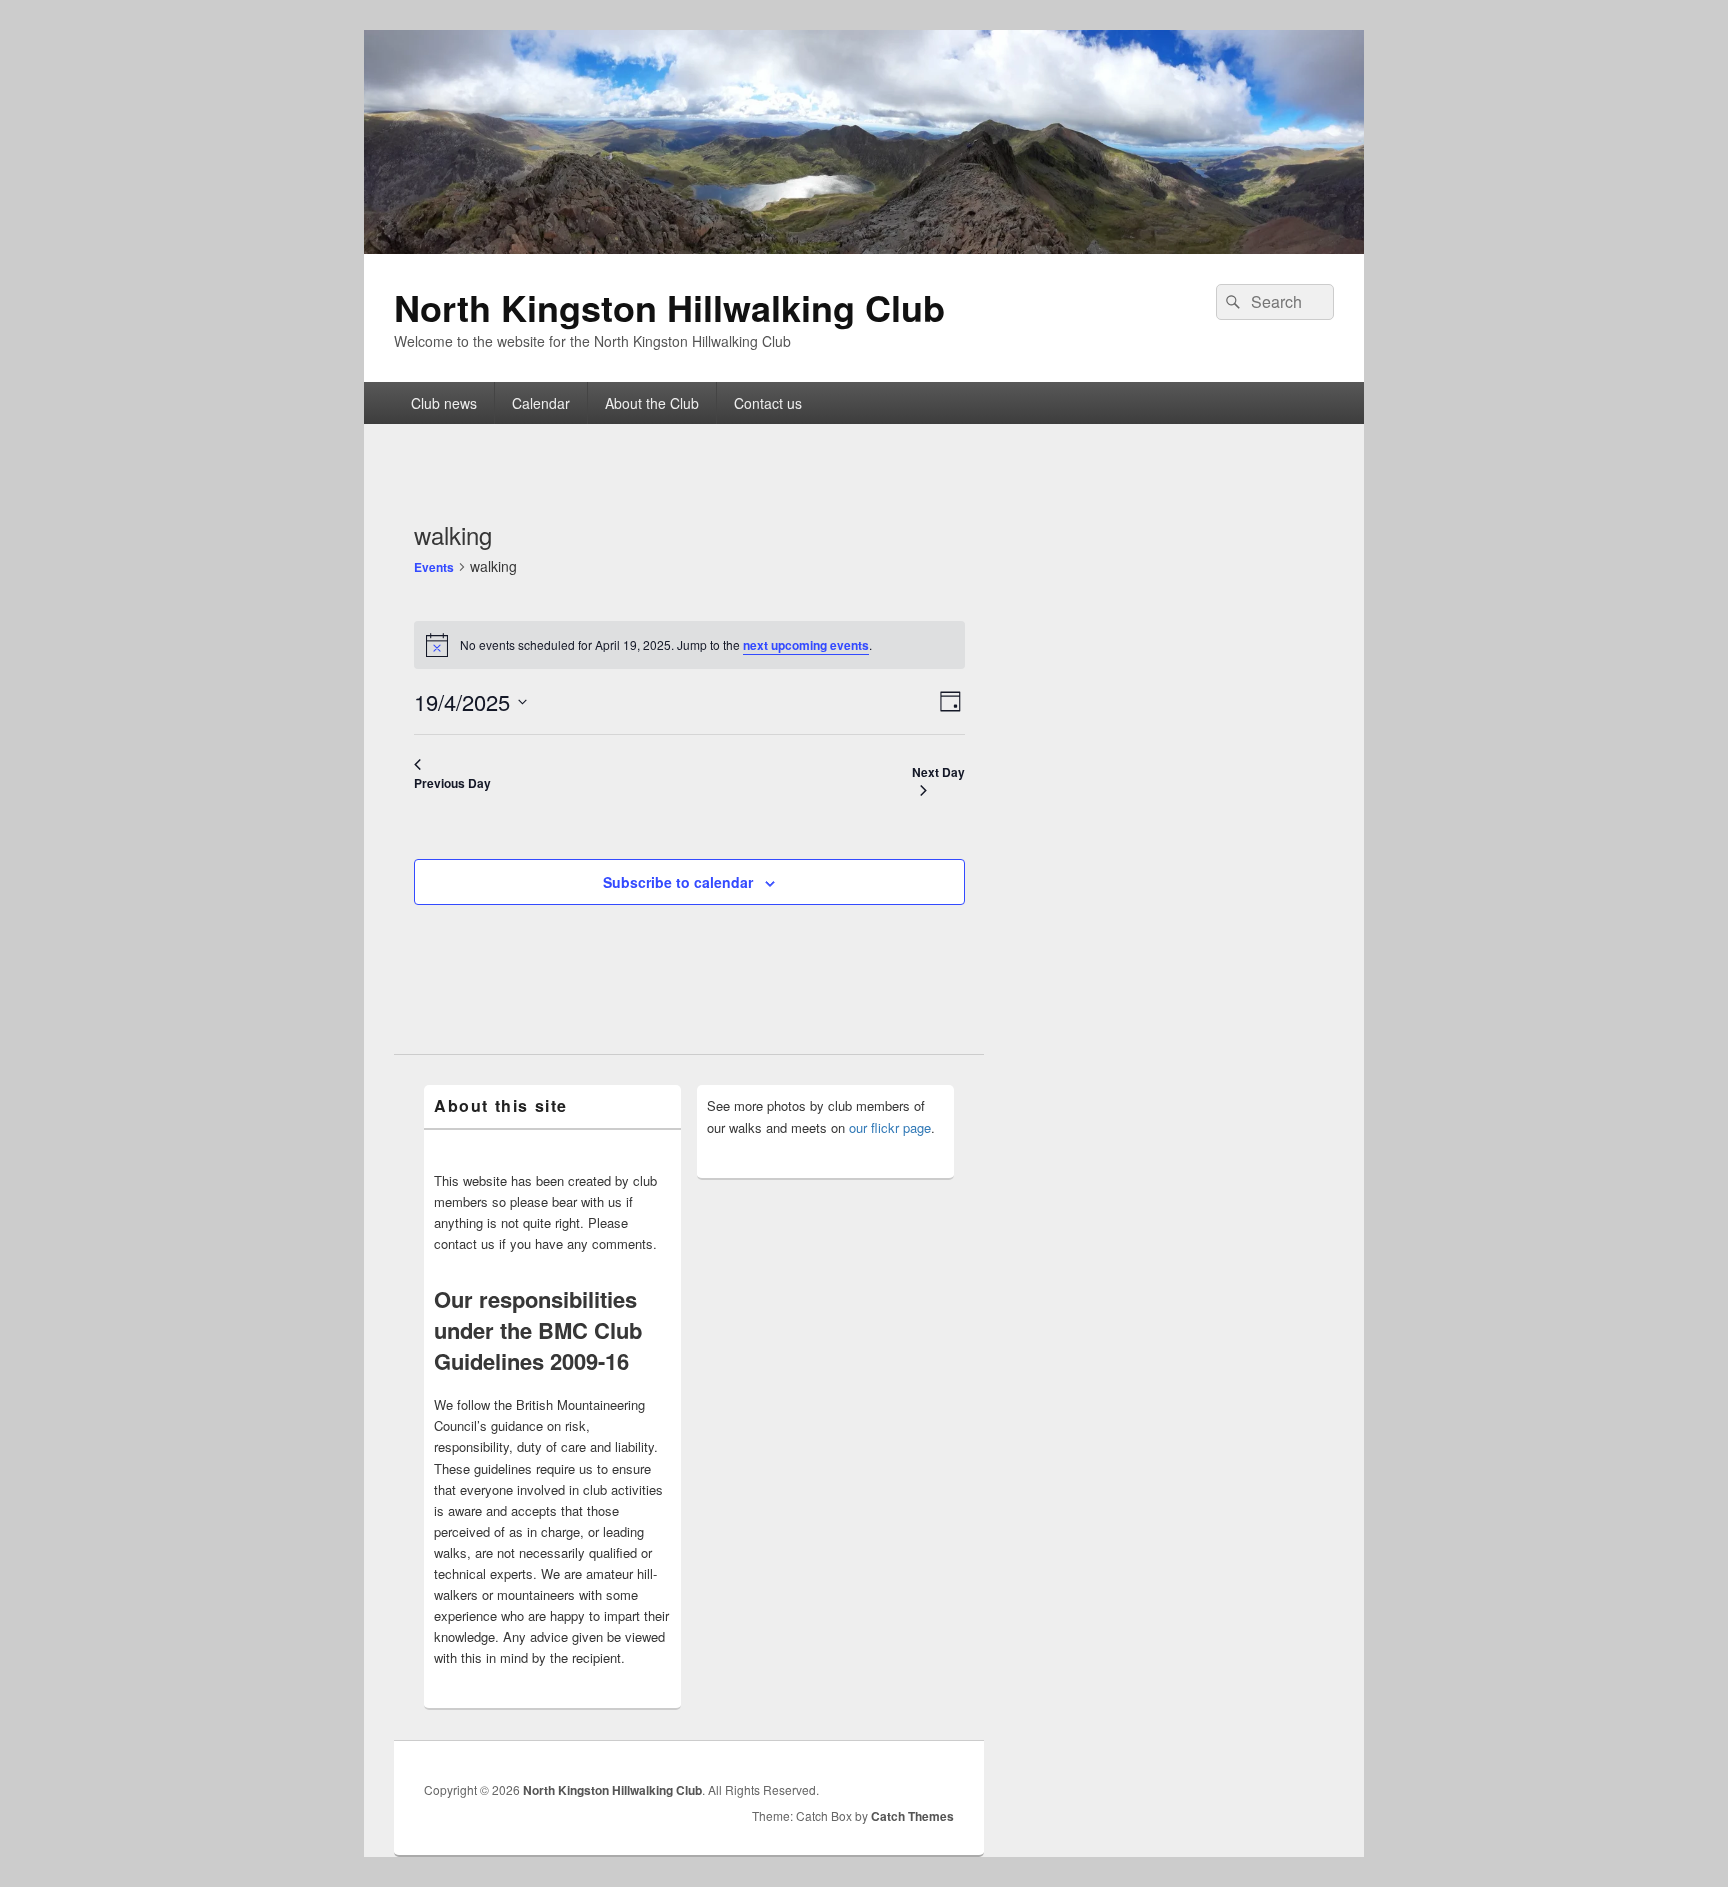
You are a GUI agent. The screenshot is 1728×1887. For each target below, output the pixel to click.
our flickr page (890, 1127)
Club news (444, 403)
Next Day (938, 772)
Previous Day (452, 783)
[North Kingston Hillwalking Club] (864, 247)
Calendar (541, 403)
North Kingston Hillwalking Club (669, 307)
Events (434, 567)
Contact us (768, 403)
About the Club (652, 403)
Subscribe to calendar (678, 882)
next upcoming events (806, 645)
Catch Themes (912, 1816)
